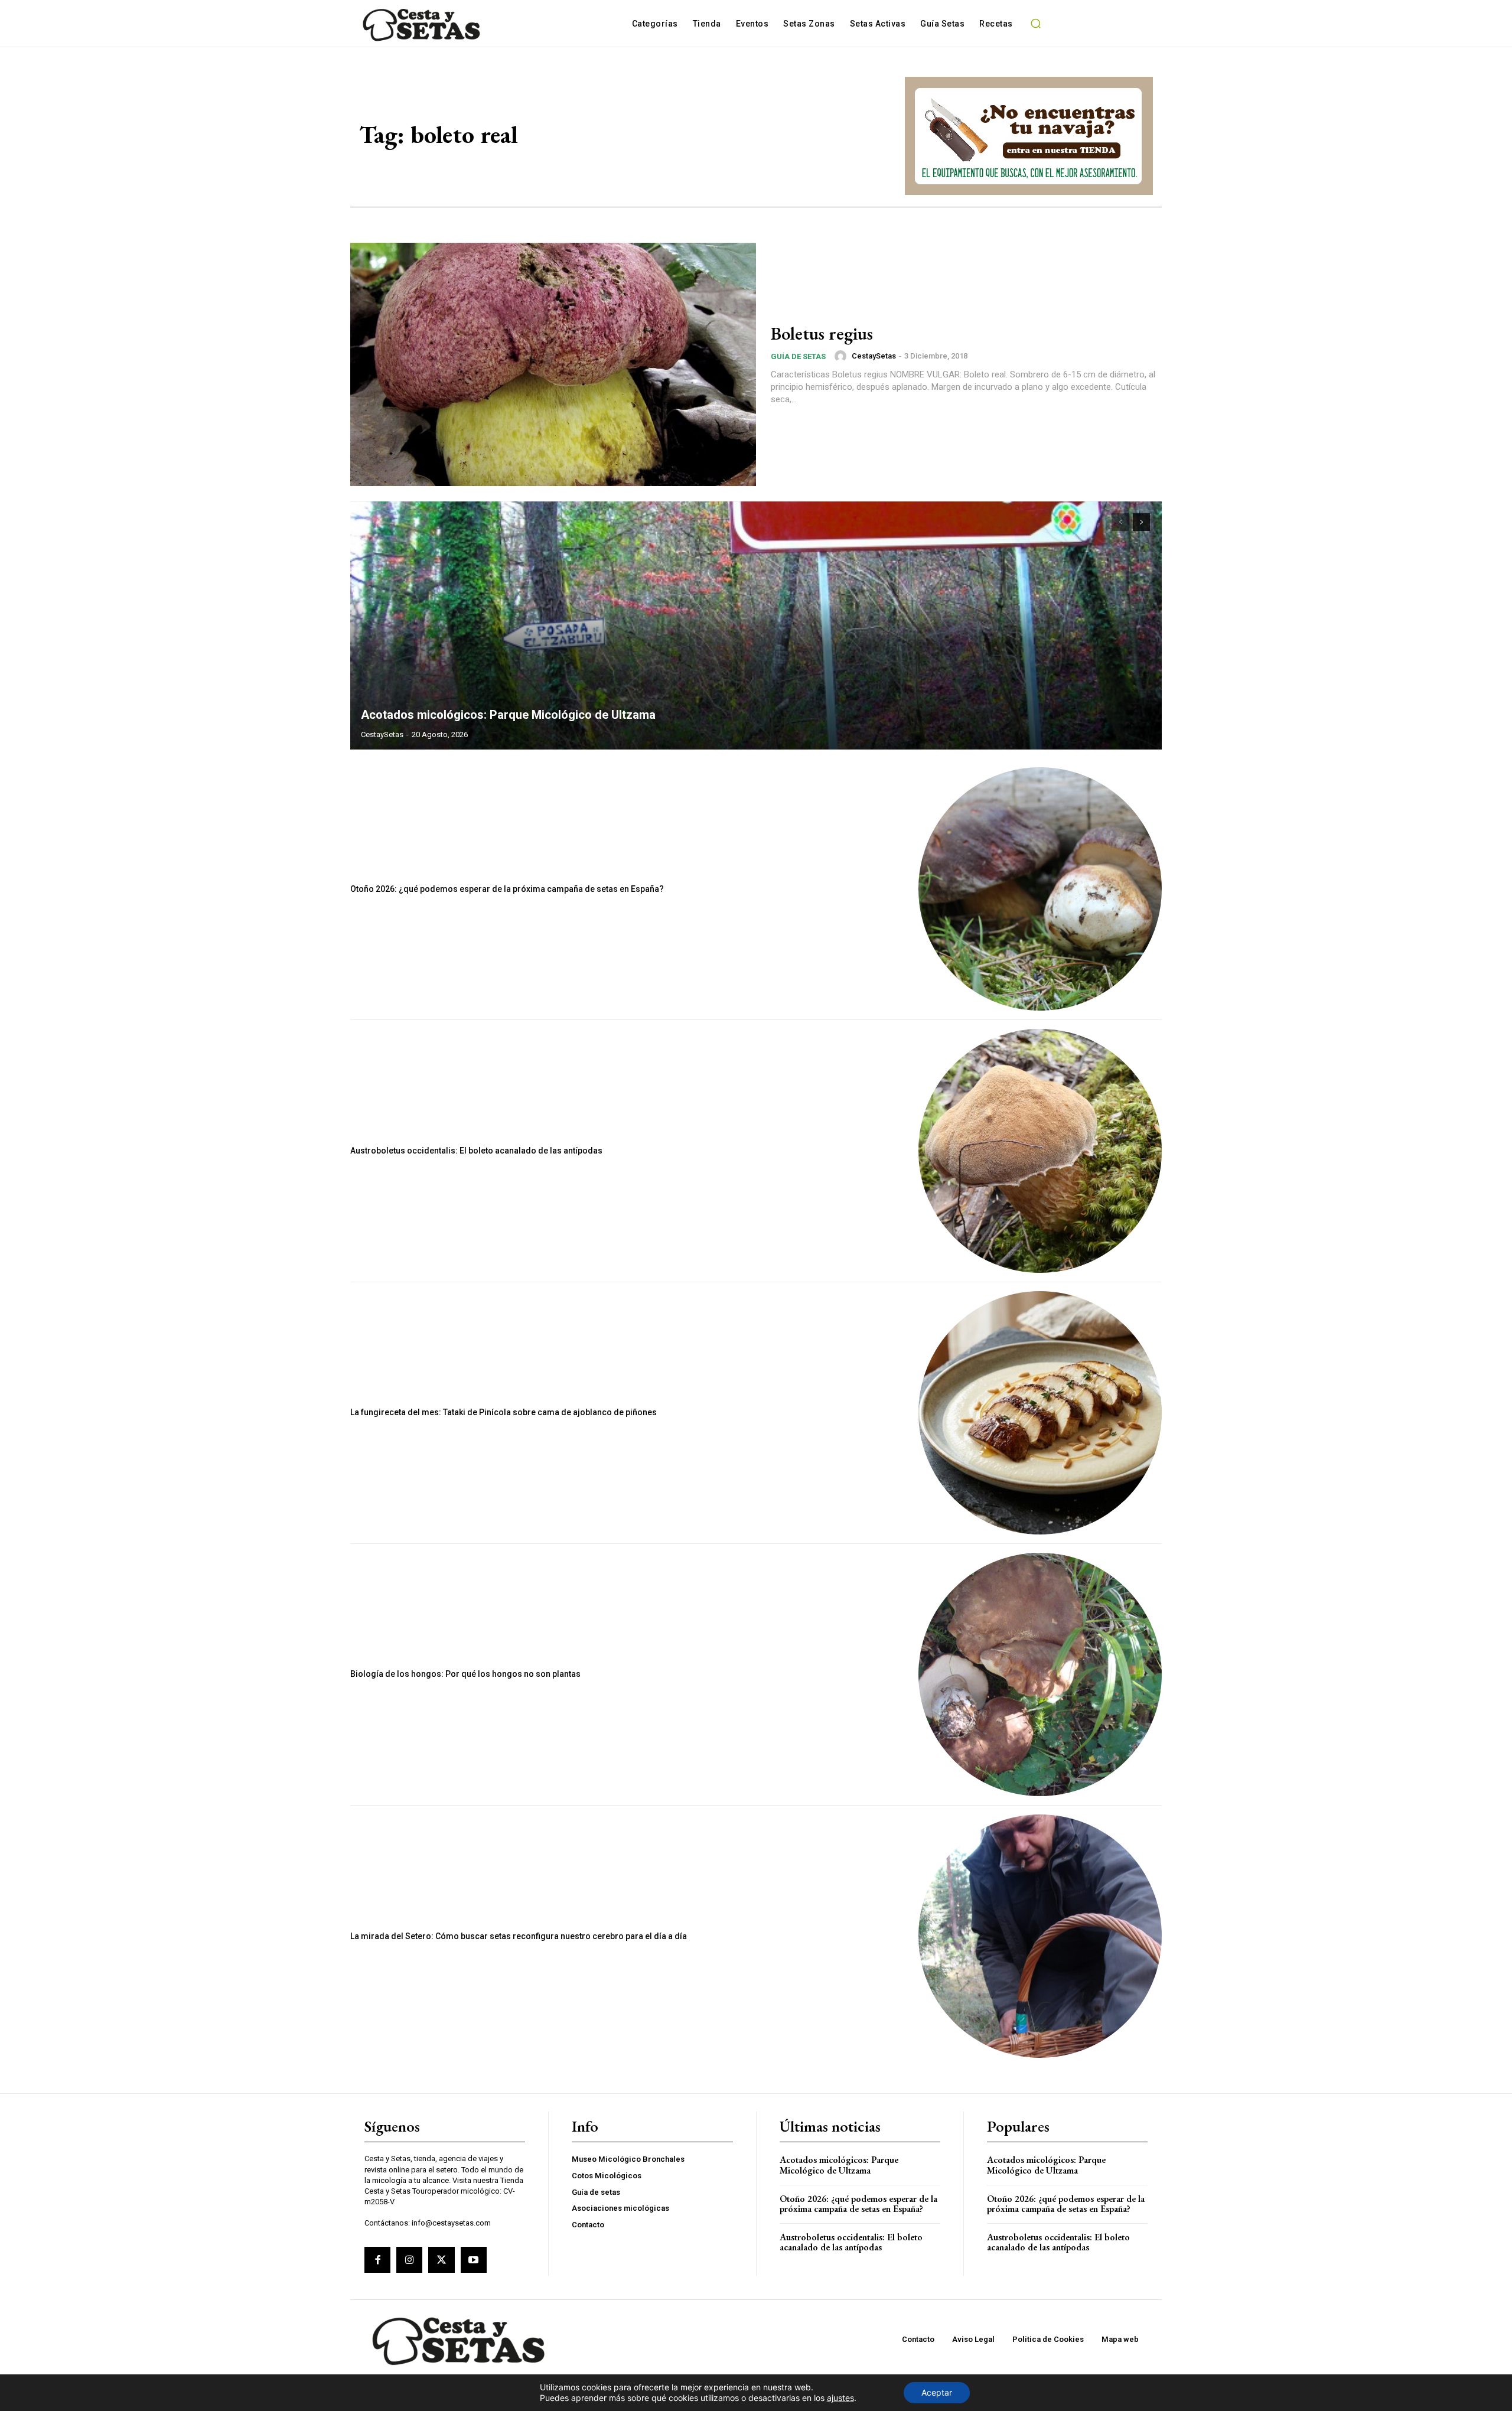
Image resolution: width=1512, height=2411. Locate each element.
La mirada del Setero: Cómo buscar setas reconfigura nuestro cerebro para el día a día (519, 1936)
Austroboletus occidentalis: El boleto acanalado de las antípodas (476, 1151)
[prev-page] (1120, 522)
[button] (1036, 24)
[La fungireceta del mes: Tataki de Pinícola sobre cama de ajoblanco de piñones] (1040, 1413)
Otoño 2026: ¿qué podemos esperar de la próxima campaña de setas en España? (507, 889)
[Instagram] (409, 2260)
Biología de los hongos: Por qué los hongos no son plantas (465, 1674)
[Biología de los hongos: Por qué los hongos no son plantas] (1040, 1674)
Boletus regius (822, 333)
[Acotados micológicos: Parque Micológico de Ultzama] (756, 625)
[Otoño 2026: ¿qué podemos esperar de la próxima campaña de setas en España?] (1040, 889)
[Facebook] (377, 2260)
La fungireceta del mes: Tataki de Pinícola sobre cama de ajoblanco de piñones (504, 1412)
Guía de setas (798, 356)
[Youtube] (474, 2260)
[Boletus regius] (553, 364)
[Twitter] (441, 2260)
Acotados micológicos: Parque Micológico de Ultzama (508, 715)
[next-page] (1141, 522)
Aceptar (937, 2392)
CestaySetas (874, 356)
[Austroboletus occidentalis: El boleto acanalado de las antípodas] (1040, 1151)
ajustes (840, 2398)
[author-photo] (842, 356)
